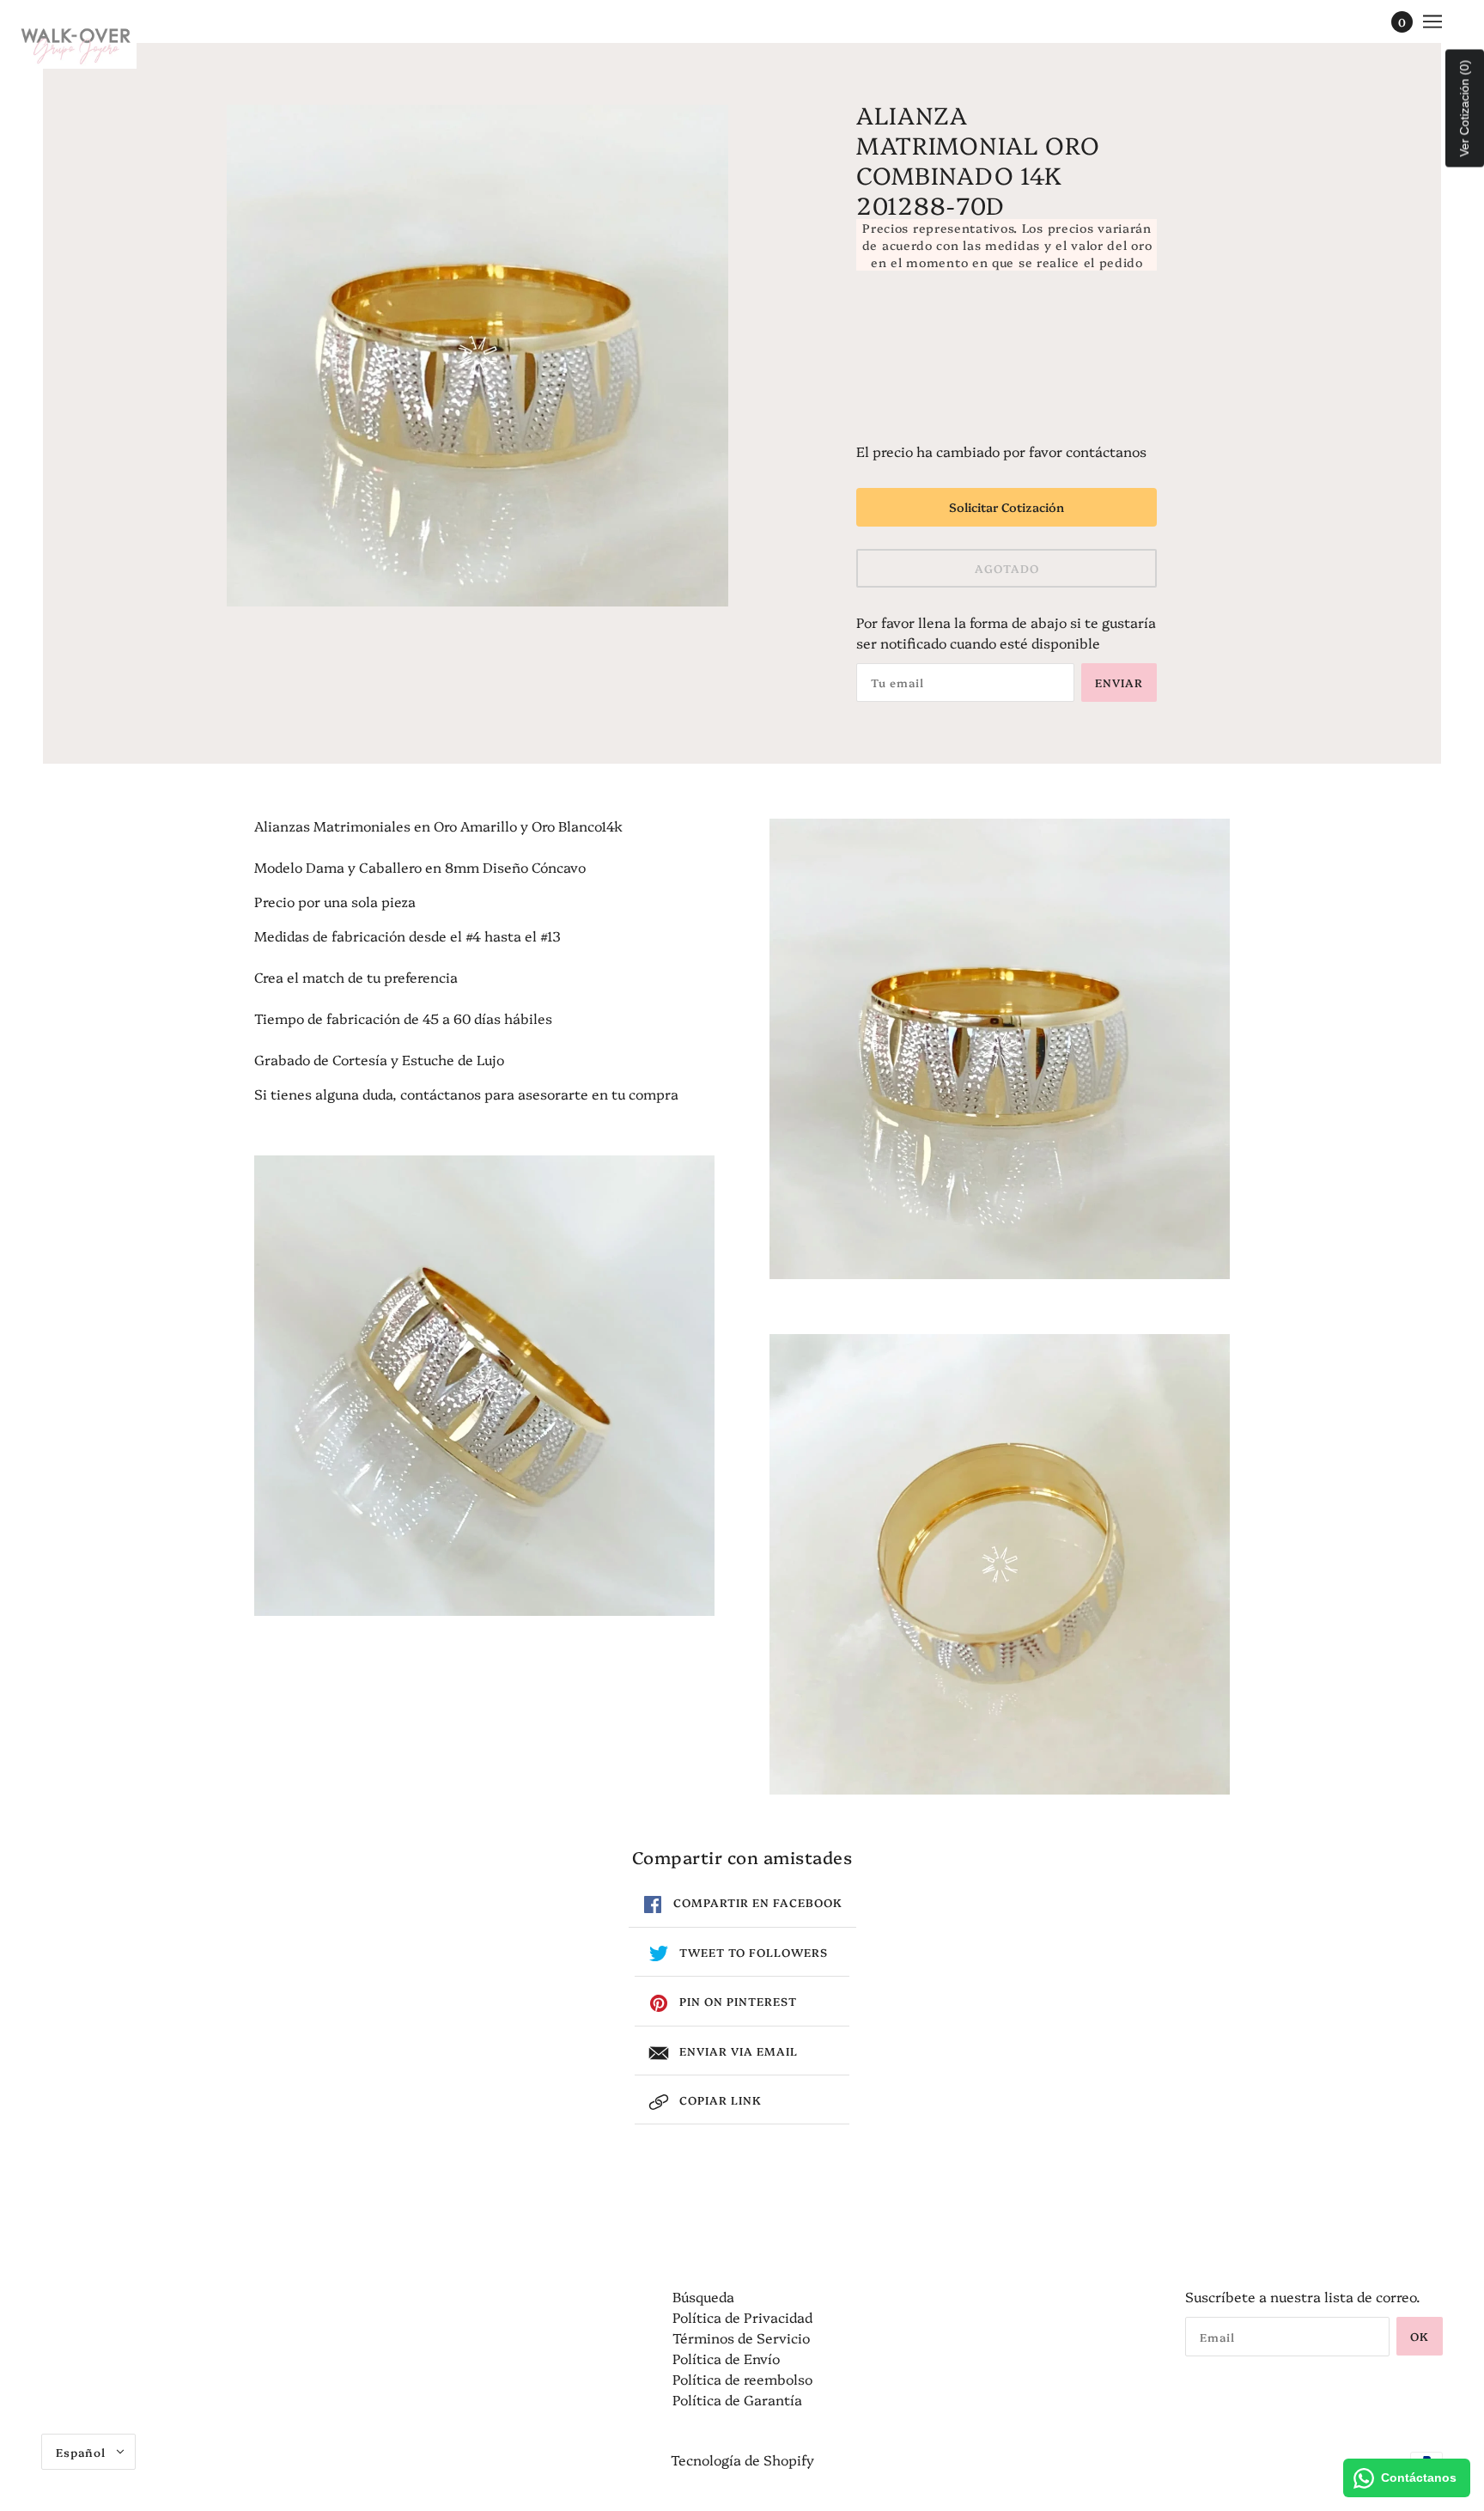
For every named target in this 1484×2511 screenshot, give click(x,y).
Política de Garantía (737, 2399)
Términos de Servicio (741, 2337)
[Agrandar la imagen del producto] (477, 356)
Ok (1420, 2336)
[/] (76, 43)
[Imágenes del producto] (484, 1386)
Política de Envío (726, 2358)
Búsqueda (703, 2296)
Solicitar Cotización (1007, 507)
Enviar (1119, 682)
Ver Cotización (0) (1464, 109)
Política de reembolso (742, 2379)
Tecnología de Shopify (742, 2459)
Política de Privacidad (742, 2317)
